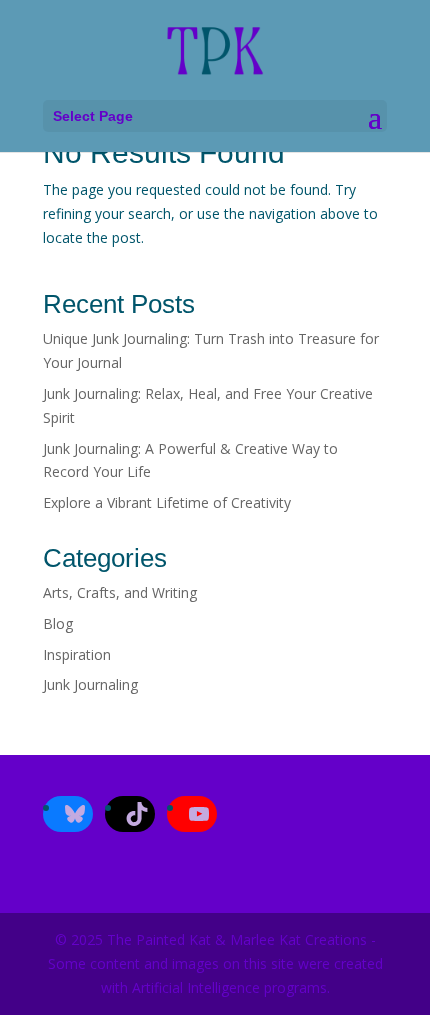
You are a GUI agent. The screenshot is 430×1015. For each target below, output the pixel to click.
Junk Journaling (90, 684)
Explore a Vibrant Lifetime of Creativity (167, 502)
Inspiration (77, 654)
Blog (58, 623)
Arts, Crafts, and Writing (120, 592)
